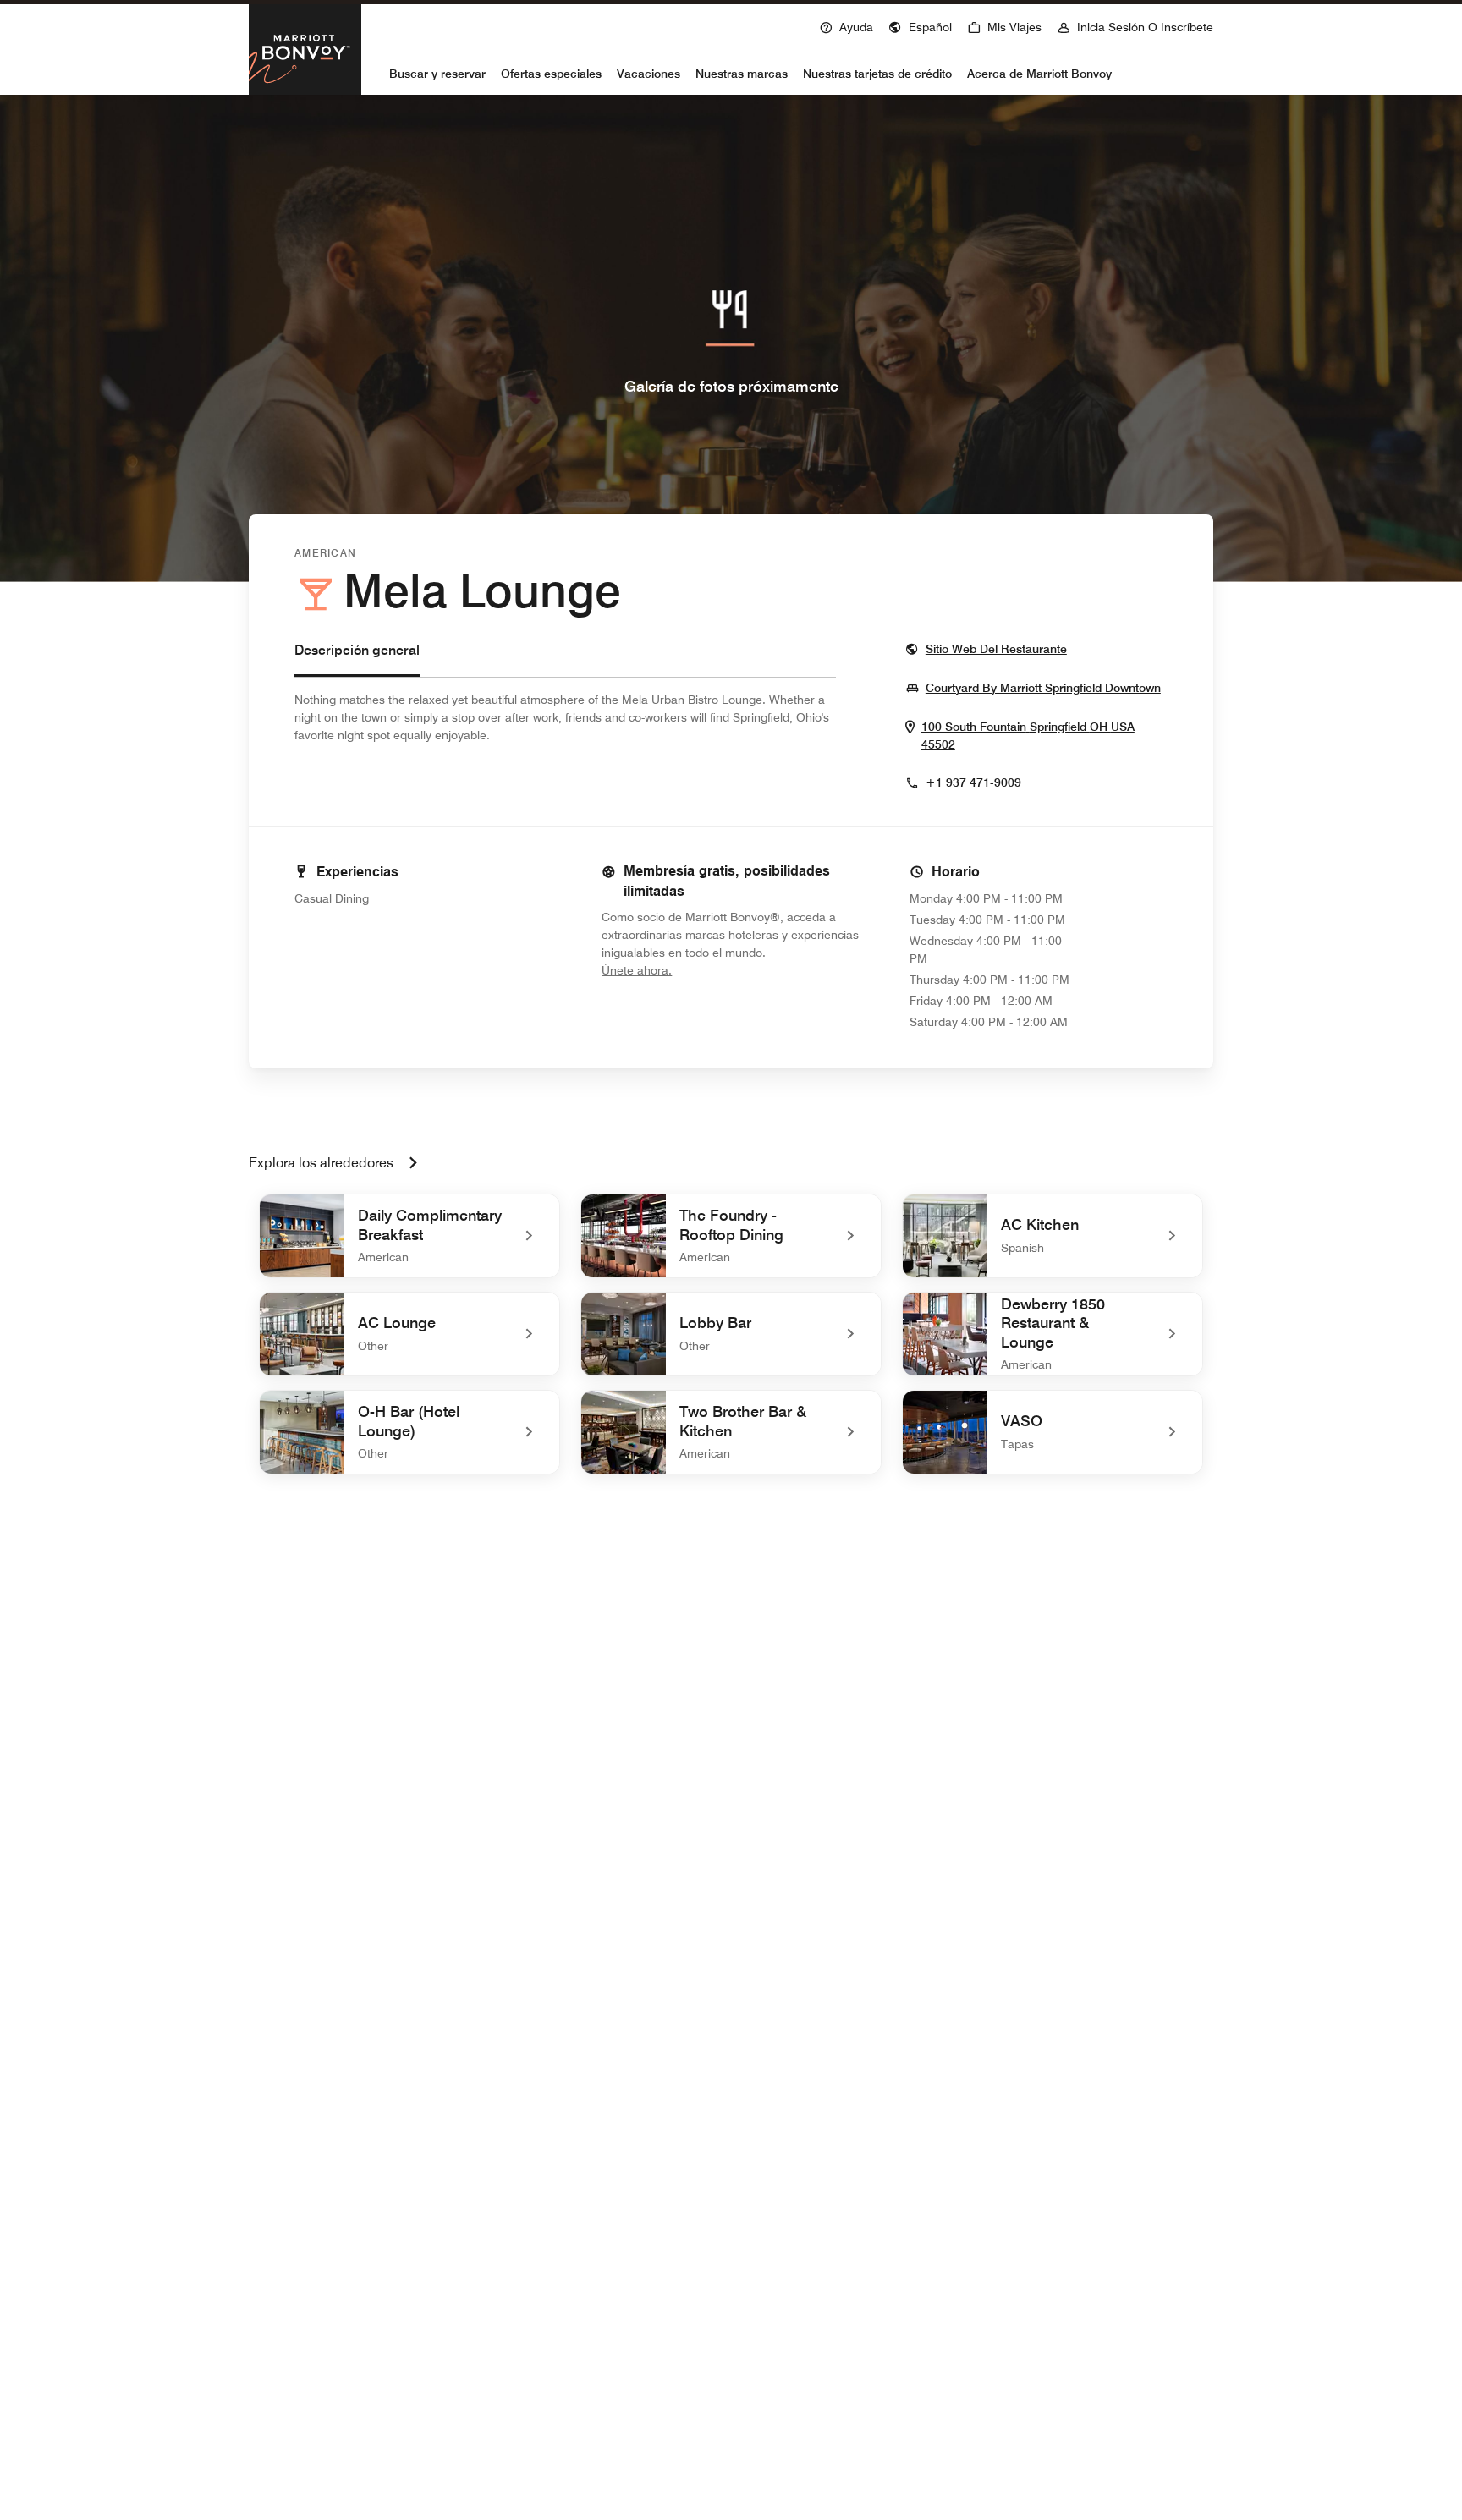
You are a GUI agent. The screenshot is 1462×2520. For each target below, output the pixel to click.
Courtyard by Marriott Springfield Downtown (1043, 687)
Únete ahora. (693, 970)
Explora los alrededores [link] (321, 1163)
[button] (920, 25)
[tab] (357, 659)
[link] (409, 1236)
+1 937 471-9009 (973, 782)
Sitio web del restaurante (996, 648)
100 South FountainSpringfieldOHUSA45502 (1028, 736)
